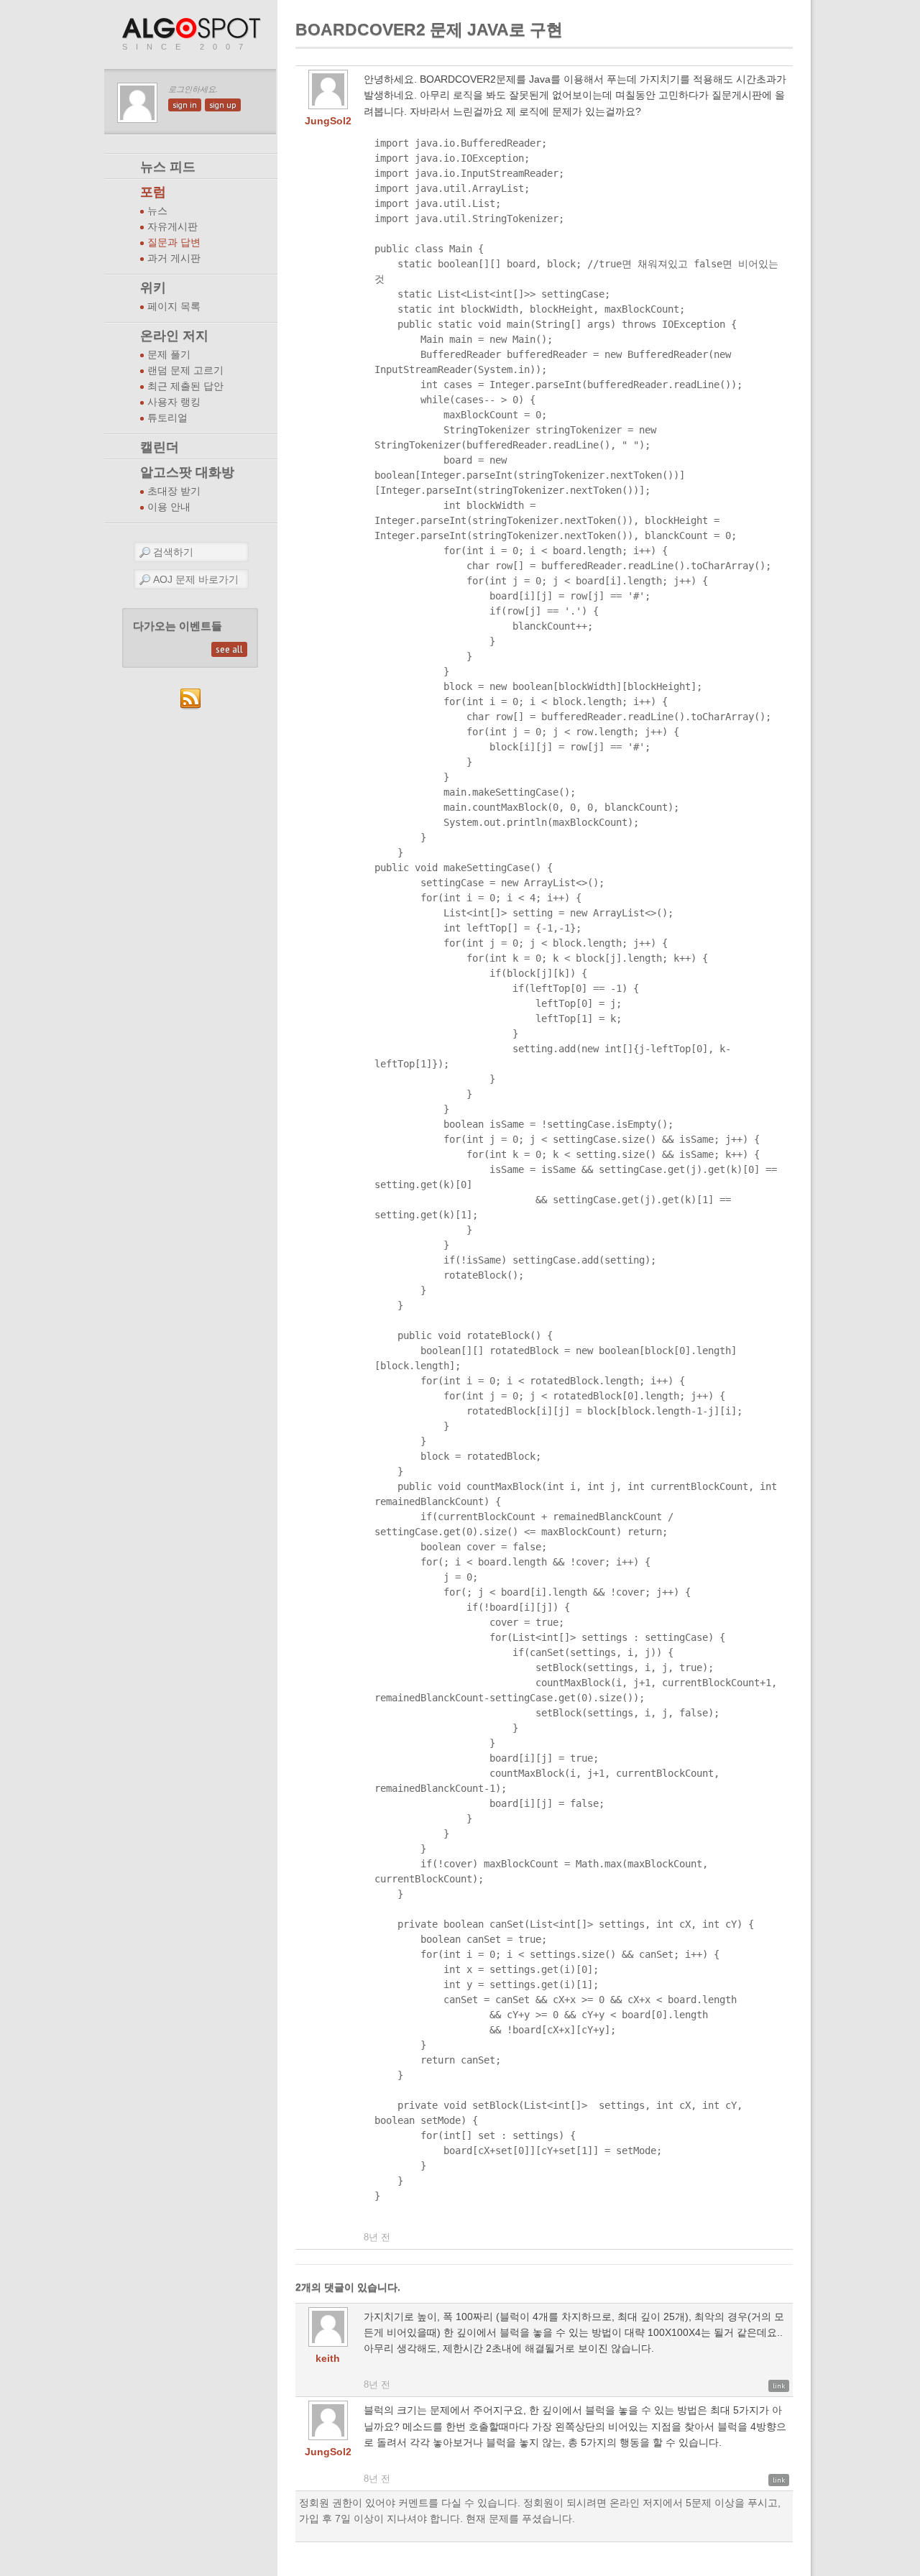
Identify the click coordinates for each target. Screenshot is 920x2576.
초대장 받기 (174, 491)
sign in (185, 105)
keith (328, 2358)
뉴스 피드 (168, 167)
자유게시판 (172, 227)
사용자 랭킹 (174, 402)
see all (229, 649)
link (779, 2386)
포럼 (153, 192)
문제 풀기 (169, 355)
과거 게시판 (174, 258)
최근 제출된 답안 (185, 386)
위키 (153, 287)
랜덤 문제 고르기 (185, 371)
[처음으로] (193, 29)
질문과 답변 (174, 243)
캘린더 (160, 447)
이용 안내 (169, 507)
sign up (223, 105)
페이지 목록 (174, 307)
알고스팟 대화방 (187, 472)
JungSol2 (328, 121)
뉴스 (157, 211)
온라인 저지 (174, 336)
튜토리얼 (167, 418)
